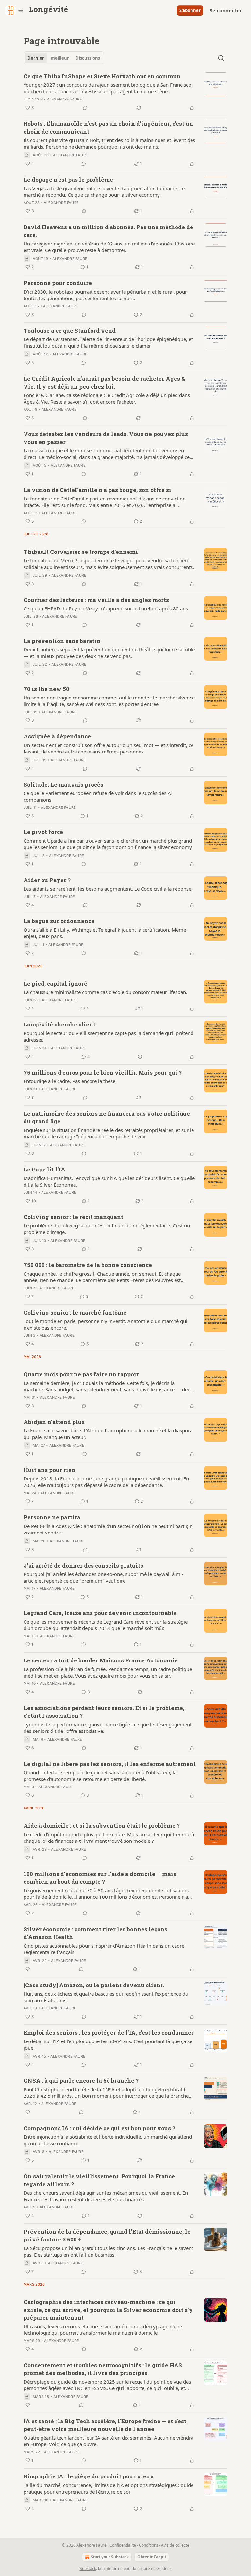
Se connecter (226, 10)
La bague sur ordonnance (59, 921)
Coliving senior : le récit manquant (73, 1217)
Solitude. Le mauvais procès (63, 784)
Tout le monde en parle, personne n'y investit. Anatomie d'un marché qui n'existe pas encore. (105, 1324)
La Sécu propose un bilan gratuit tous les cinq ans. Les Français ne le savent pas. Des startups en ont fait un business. (108, 2251)
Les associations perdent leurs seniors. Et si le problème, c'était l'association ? (104, 1712)
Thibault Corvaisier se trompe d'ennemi (81, 552)
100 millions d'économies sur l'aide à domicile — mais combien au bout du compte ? (100, 1878)
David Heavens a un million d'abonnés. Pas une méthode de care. (108, 231)
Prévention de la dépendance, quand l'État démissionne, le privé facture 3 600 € (107, 2235)
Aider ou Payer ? (47, 880)
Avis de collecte (175, 2545)
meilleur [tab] (60, 58)
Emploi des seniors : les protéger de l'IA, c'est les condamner (109, 2032)
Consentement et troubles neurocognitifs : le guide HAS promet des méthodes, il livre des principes (103, 2369)
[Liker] (28, 1969)
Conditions (149, 2545)
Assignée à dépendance (57, 736)
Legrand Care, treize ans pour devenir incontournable (100, 1613)
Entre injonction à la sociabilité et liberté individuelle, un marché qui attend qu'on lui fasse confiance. (108, 2140)
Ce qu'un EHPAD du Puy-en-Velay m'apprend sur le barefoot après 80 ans (106, 608)
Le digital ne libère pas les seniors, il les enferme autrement (110, 1764)
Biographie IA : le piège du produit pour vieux (89, 2476)
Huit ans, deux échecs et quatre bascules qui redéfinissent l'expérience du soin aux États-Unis (106, 1997)
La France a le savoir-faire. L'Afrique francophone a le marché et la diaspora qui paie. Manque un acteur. (108, 1434)
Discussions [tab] (88, 58)
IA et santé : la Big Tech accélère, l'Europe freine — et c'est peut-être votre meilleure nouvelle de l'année (105, 2425)
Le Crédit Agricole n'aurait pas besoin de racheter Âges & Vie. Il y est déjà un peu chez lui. (104, 382)
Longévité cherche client (59, 1024)
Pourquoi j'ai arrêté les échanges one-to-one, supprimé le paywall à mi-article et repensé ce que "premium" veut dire (103, 1577)
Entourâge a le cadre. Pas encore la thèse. (70, 1081)
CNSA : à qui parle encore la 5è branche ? (81, 2081)
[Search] (221, 58)
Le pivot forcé (43, 832)
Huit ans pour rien (50, 1470)
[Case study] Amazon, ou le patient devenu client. (94, 1985)
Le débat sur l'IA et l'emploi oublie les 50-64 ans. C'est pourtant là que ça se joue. (108, 2044)
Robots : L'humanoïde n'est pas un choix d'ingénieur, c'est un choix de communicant (108, 127)
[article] (125, 92)
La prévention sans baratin (62, 641)
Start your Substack (110, 2557)
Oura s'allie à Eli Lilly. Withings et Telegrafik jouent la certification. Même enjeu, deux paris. (105, 933)
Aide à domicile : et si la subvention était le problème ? (102, 1826)
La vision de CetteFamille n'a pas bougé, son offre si (97, 490)
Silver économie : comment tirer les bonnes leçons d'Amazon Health (95, 1933)
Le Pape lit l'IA (44, 1169)
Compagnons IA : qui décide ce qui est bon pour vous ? (99, 2128)
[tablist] (64, 58)
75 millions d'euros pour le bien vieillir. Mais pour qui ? (103, 1072)
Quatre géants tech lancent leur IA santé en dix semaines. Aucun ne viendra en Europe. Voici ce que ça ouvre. (109, 2441)
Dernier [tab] (36, 58)
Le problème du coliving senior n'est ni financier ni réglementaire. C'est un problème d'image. (107, 1229)
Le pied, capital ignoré (55, 983)
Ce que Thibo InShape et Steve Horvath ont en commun (102, 76)
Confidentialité (123, 2545)
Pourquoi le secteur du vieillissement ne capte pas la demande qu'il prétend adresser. (109, 1036)
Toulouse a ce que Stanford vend (70, 330)
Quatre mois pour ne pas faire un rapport (81, 1374)
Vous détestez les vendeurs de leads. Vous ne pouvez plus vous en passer (106, 438)
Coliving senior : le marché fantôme (75, 1312)
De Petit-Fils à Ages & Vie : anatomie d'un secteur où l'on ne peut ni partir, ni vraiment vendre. (109, 1529)
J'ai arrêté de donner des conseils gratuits (83, 1565)
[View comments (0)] (85, 108)
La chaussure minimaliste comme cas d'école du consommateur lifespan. (105, 992)
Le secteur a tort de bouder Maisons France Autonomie (101, 1660)
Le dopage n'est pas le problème (68, 180)
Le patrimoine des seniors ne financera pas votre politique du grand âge (107, 1117)
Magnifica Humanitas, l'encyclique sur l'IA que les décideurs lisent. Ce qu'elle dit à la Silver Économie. (109, 1181)
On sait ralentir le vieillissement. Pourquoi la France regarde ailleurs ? (99, 2180)
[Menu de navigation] (14, 10)
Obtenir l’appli (152, 2557)
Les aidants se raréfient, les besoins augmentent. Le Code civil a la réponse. (108, 889)
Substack (88, 2569)
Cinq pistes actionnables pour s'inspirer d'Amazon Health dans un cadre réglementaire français (104, 1949)
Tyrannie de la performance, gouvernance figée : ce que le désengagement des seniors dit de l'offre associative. (108, 1728)
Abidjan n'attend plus (54, 1422)
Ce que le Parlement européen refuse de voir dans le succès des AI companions (98, 796)
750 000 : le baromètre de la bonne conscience (88, 1265)
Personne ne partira (52, 1517)
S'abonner (190, 10)
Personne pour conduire (58, 283)
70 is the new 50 (46, 689)
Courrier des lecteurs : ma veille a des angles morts (96, 600)
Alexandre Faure (65, 99)
